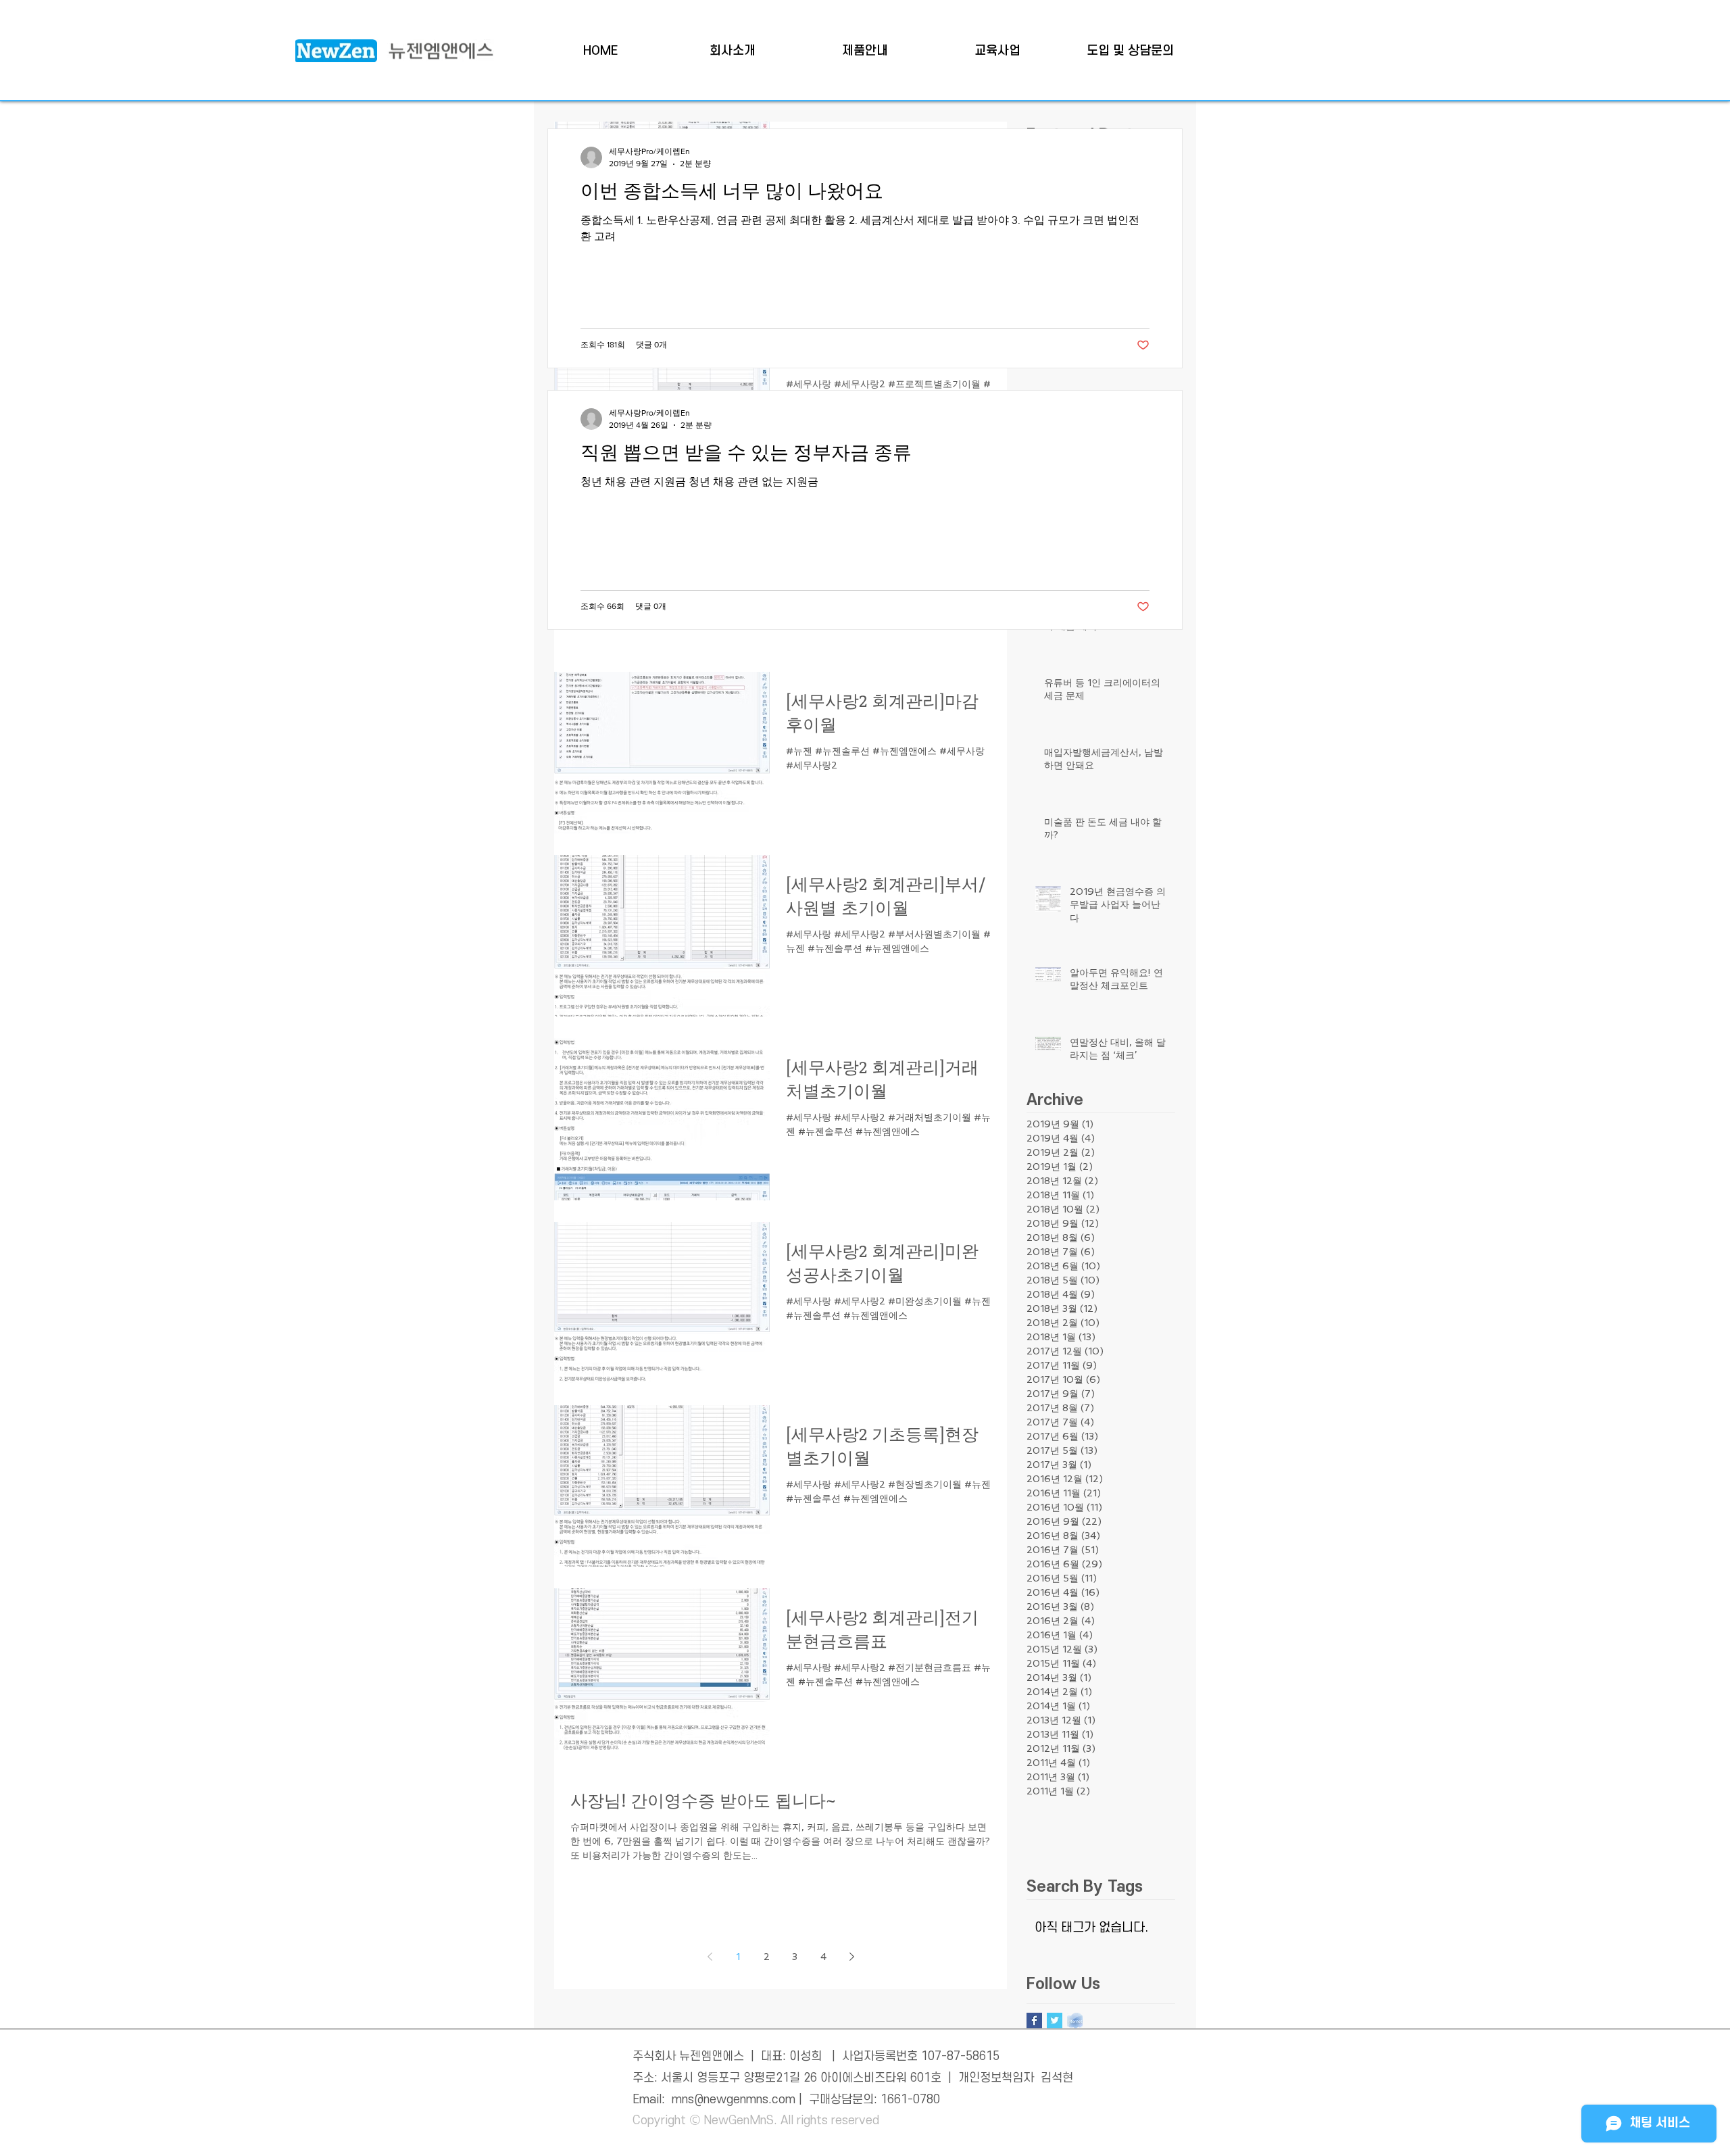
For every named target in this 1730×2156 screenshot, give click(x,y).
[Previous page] (710, 1957)
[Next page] (851, 1957)
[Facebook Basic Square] (1034, 2020)
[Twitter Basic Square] (1055, 2020)
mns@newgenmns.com (734, 2100)
